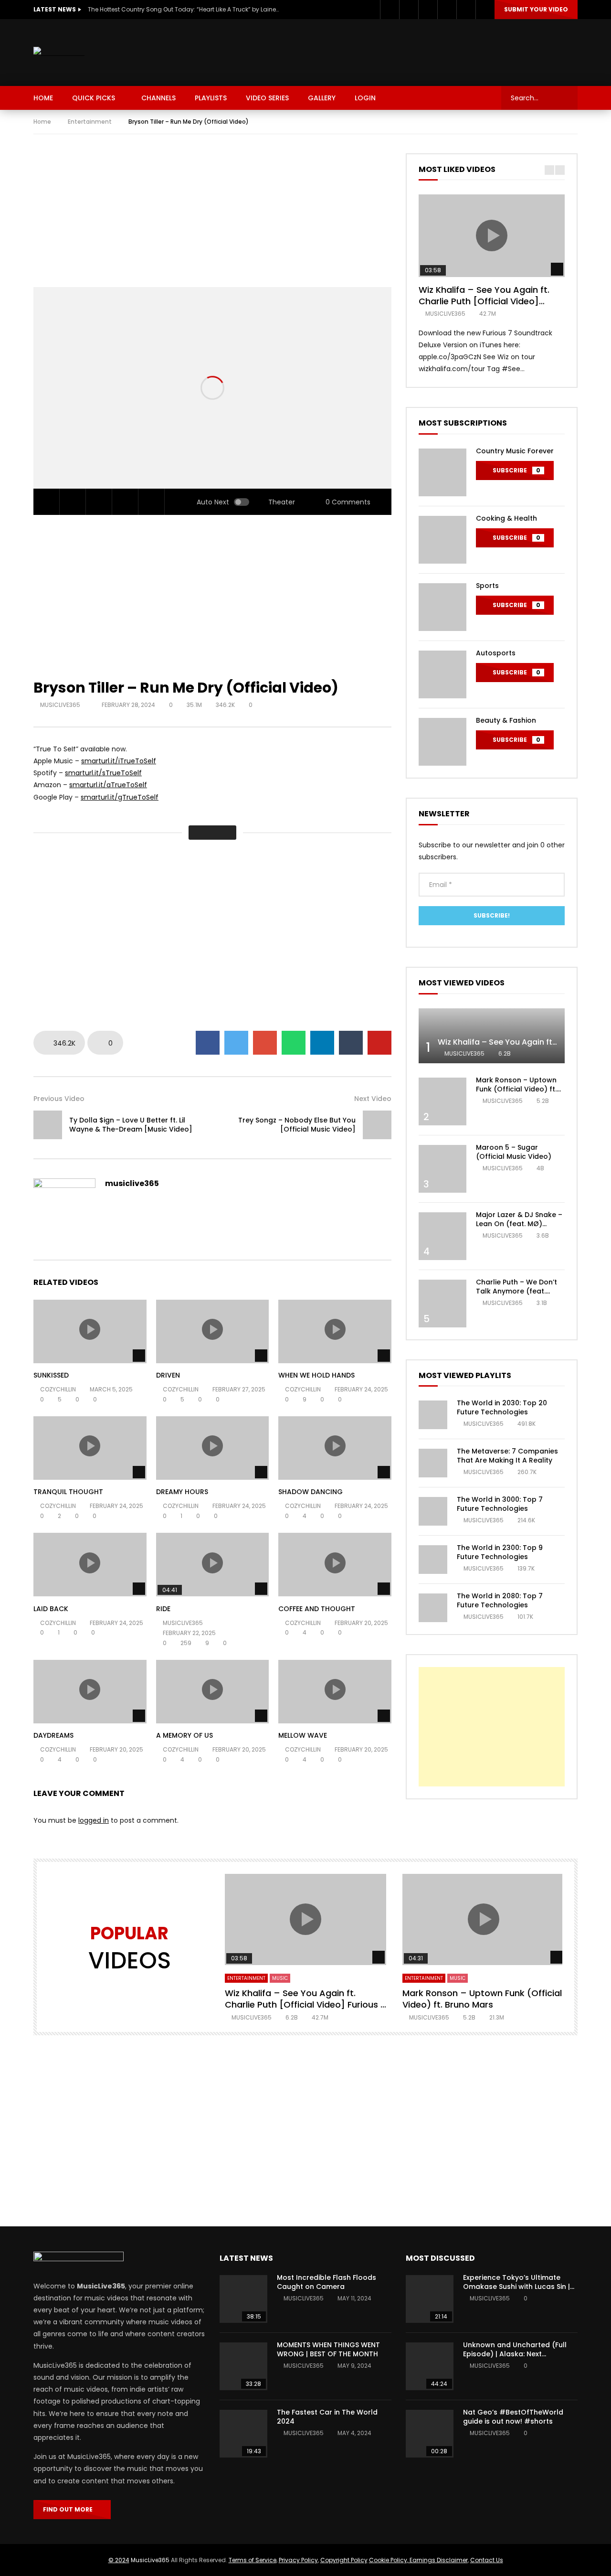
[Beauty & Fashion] (442, 742)
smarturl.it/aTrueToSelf (108, 785)
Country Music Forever (515, 451)
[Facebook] (390, 10)
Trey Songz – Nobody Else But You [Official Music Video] (297, 1125)
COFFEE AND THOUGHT (317, 1609)
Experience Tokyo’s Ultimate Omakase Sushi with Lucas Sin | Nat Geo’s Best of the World (516, 2287)
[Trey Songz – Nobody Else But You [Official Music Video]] (377, 1125)
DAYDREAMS (53, 1735)
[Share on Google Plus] (265, 1043)
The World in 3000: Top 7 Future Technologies (500, 1504)
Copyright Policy (344, 2560)
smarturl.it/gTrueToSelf (120, 797)
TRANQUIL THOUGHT (68, 1492)
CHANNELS (158, 98)
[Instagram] (428, 10)
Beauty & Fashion (506, 720)
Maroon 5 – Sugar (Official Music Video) (514, 1152)
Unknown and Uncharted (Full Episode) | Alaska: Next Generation (515, 2354)
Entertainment (90, 122)
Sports (487, 586)
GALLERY (322, 98)
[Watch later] (447, 10)
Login (365, 98)
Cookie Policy (388, 2560)
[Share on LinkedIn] (322, 1043)
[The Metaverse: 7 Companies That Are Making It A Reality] (433, 1463)
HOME (43, 98)
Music (280, 1978)
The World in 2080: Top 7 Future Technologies (500, 1600)
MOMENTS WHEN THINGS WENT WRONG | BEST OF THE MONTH (328, 2349)
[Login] (485, 10)
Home (42, 122)
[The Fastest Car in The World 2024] (243, 2434)
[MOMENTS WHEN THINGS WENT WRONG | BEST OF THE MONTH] (243, 2366)
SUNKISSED (51, 1375)
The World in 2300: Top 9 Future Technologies (500, 1552)
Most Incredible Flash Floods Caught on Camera (327, 2282)
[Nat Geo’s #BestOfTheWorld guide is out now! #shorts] (430, 2434)
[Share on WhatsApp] (294, 1043)
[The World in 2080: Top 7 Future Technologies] (433, 1608)
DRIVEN (168, 1375)
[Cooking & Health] (442, 540)
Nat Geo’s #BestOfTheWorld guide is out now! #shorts (513, 2417)
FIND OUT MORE (70, 2509)
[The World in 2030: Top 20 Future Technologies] (433, 1415)
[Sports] (442, 607)
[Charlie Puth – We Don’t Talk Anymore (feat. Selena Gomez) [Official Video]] (442, 1304)
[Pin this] (379, 1043)
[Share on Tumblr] (351, 1043)
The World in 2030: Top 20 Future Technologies (502, 1407)
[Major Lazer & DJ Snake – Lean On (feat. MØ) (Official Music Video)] (442, 1236)
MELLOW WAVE (303, 1735)
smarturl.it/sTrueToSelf (103, 773)
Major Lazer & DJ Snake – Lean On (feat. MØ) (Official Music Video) (519, 1224)
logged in (94, 1820)
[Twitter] (409, 10)
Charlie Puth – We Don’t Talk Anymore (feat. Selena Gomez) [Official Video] (518, 1296)
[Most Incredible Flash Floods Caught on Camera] (243, 2299)
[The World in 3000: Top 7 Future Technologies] (433, 1511)
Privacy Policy (298, 2560)
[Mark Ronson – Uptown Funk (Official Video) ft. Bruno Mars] (442, 1101)
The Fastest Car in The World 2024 (327, 2417)
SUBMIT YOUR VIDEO (536, 9)
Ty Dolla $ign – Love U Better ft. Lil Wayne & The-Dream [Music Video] (131, 1125)
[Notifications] (466, 10)
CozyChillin (58, 1389)
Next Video (373, 1099)
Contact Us (487, 2560)
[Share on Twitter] (236, 1043)
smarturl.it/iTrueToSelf (119, 761)
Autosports (496, 653)
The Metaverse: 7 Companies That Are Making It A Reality (507, 1456)
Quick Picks (94, 98)
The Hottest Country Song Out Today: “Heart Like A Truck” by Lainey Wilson (183, 9)
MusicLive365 (150, 2560)
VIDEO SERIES (267, 98)
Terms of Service (253, 2560)
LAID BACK (51, 1609)
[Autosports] (442, 674)
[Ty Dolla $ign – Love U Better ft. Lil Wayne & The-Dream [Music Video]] (48, 1125)
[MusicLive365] (59, 53)
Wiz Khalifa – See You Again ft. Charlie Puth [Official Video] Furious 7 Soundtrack (484, 301)
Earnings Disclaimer (438, 2560)
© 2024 (119, 2560)
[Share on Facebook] (208, 1043)
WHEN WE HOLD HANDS (316, 1375)
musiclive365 (61, 705)
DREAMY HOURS (182, 1492)
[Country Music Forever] (442, 472)
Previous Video (59, 1099)
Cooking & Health (506, 518)
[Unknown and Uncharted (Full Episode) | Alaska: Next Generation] (430, 2366)
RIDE (163, 1609)
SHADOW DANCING (311, 1492)
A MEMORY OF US (184, 1735)
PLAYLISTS (211, 98)
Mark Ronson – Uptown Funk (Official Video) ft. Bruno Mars (516, 1089)
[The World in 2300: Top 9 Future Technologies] (433, 1560)
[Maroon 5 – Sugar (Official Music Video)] (442, 1169)
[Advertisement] (404, 51)
